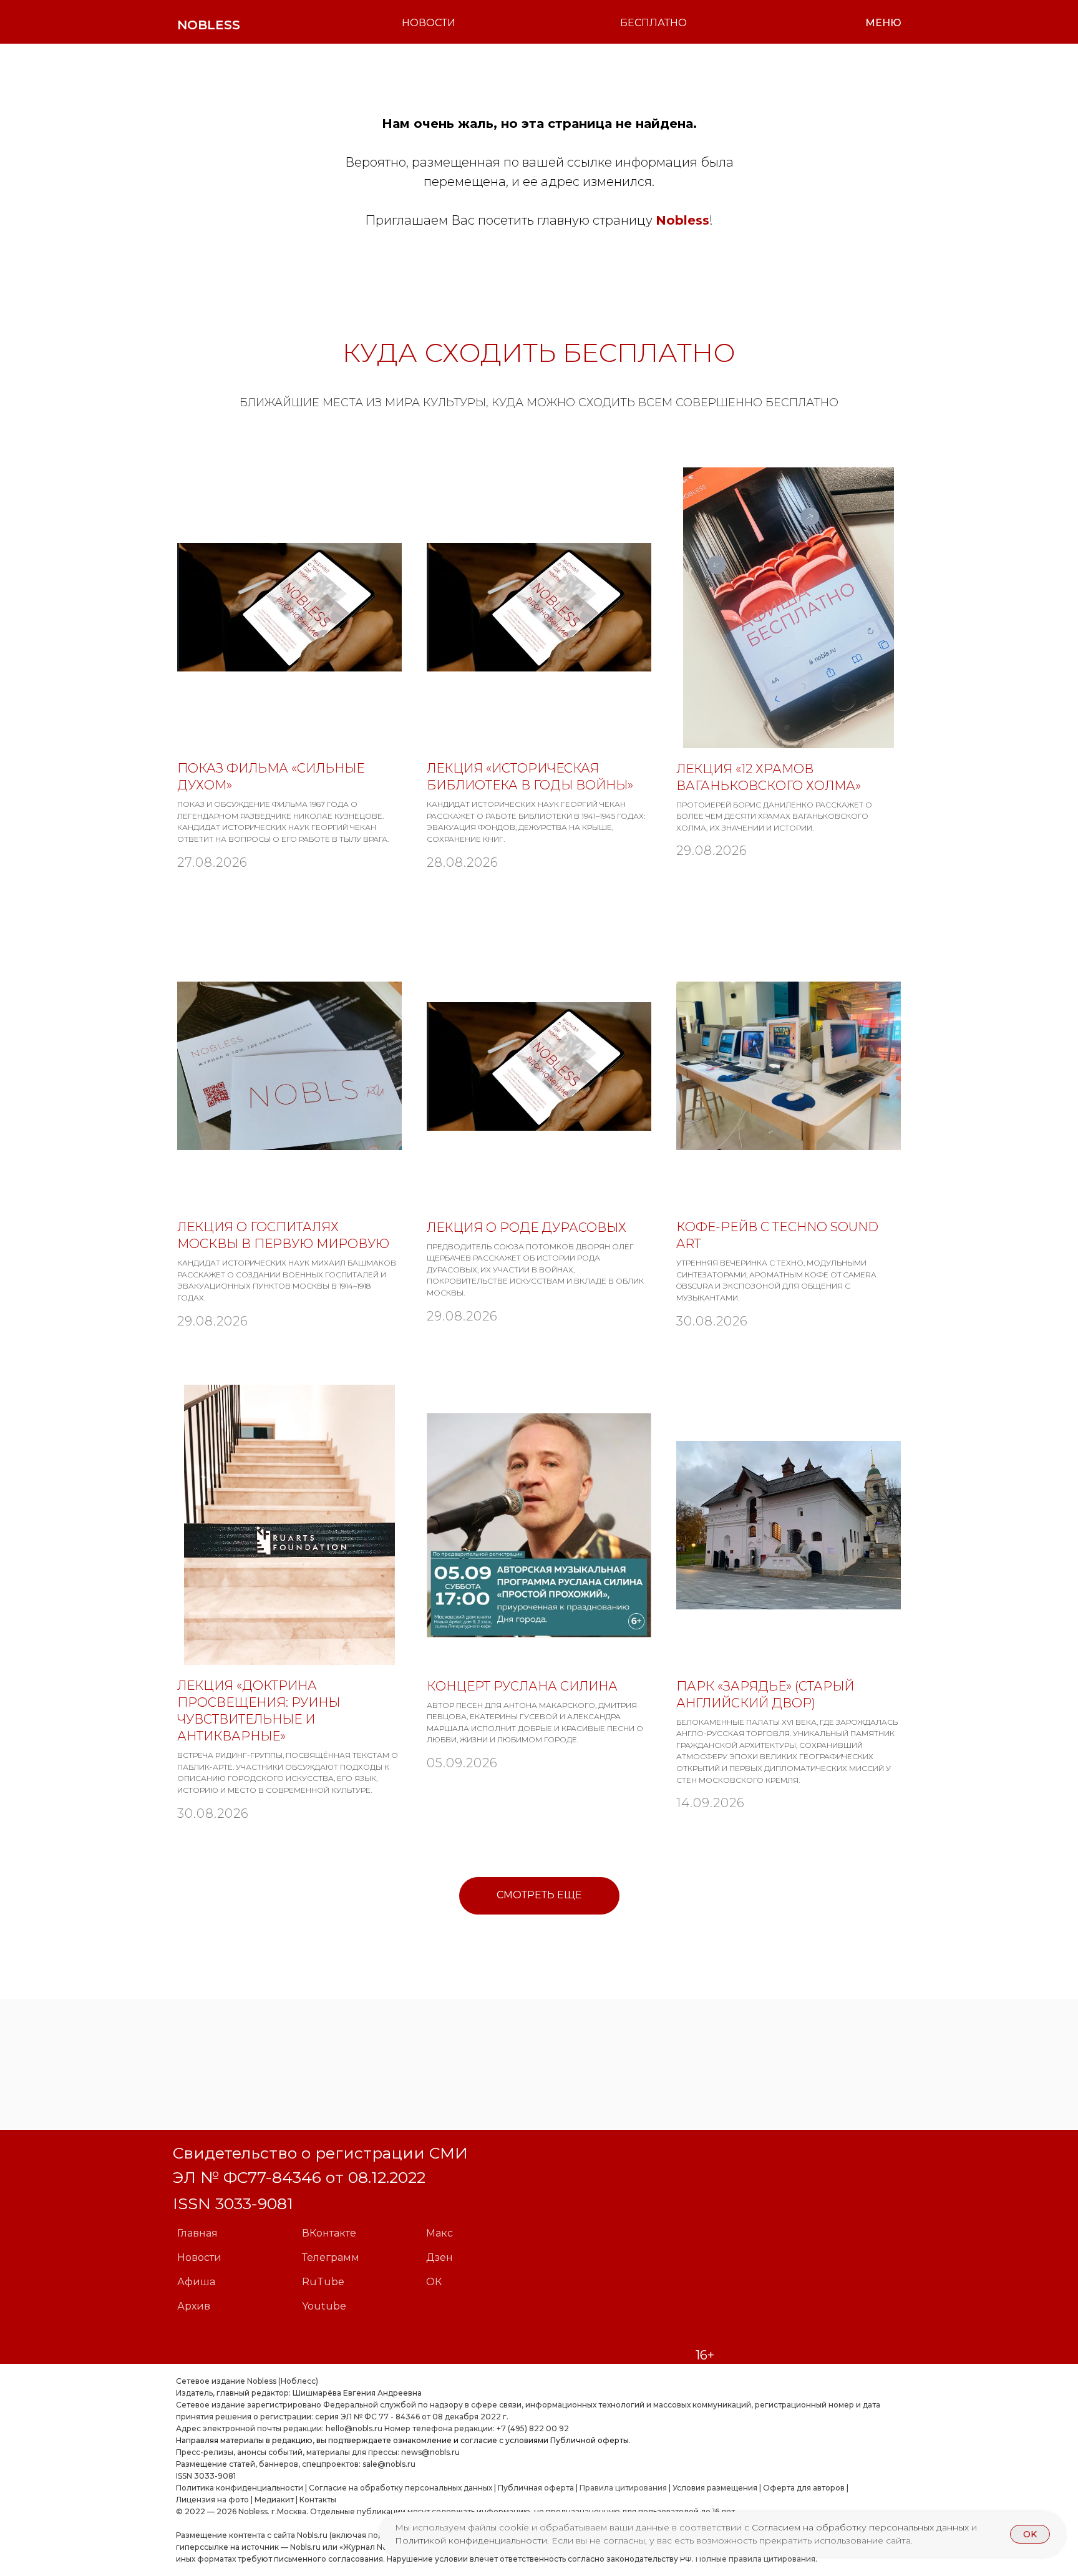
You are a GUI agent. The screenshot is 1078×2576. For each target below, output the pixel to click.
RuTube (323, 2282)
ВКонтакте (329, 2233)
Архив (194, 2306)
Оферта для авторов (804, 2488)
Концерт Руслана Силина (522, 1686)
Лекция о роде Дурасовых (527, 1227)
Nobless (682, 220)
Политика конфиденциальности (240, 2488)
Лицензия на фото (212, 2500)
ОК (434, 2282)
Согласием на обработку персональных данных (862, 2527)
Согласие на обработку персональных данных (401, 2488)
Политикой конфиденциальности (471, 2540)
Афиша (196, 2282)
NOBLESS (209, 25)
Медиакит (274, 2500)
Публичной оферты (590, 2440)
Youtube (324, 2306)
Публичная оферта (536, 2488)
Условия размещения (714, 2488)
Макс (439, 2233)
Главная (197, 2233)
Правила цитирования (623, 2488)
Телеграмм (331, 2257)
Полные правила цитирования (755, 2559)
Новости (199, 2257)
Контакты (318, 2500)
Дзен (439, 2257)
